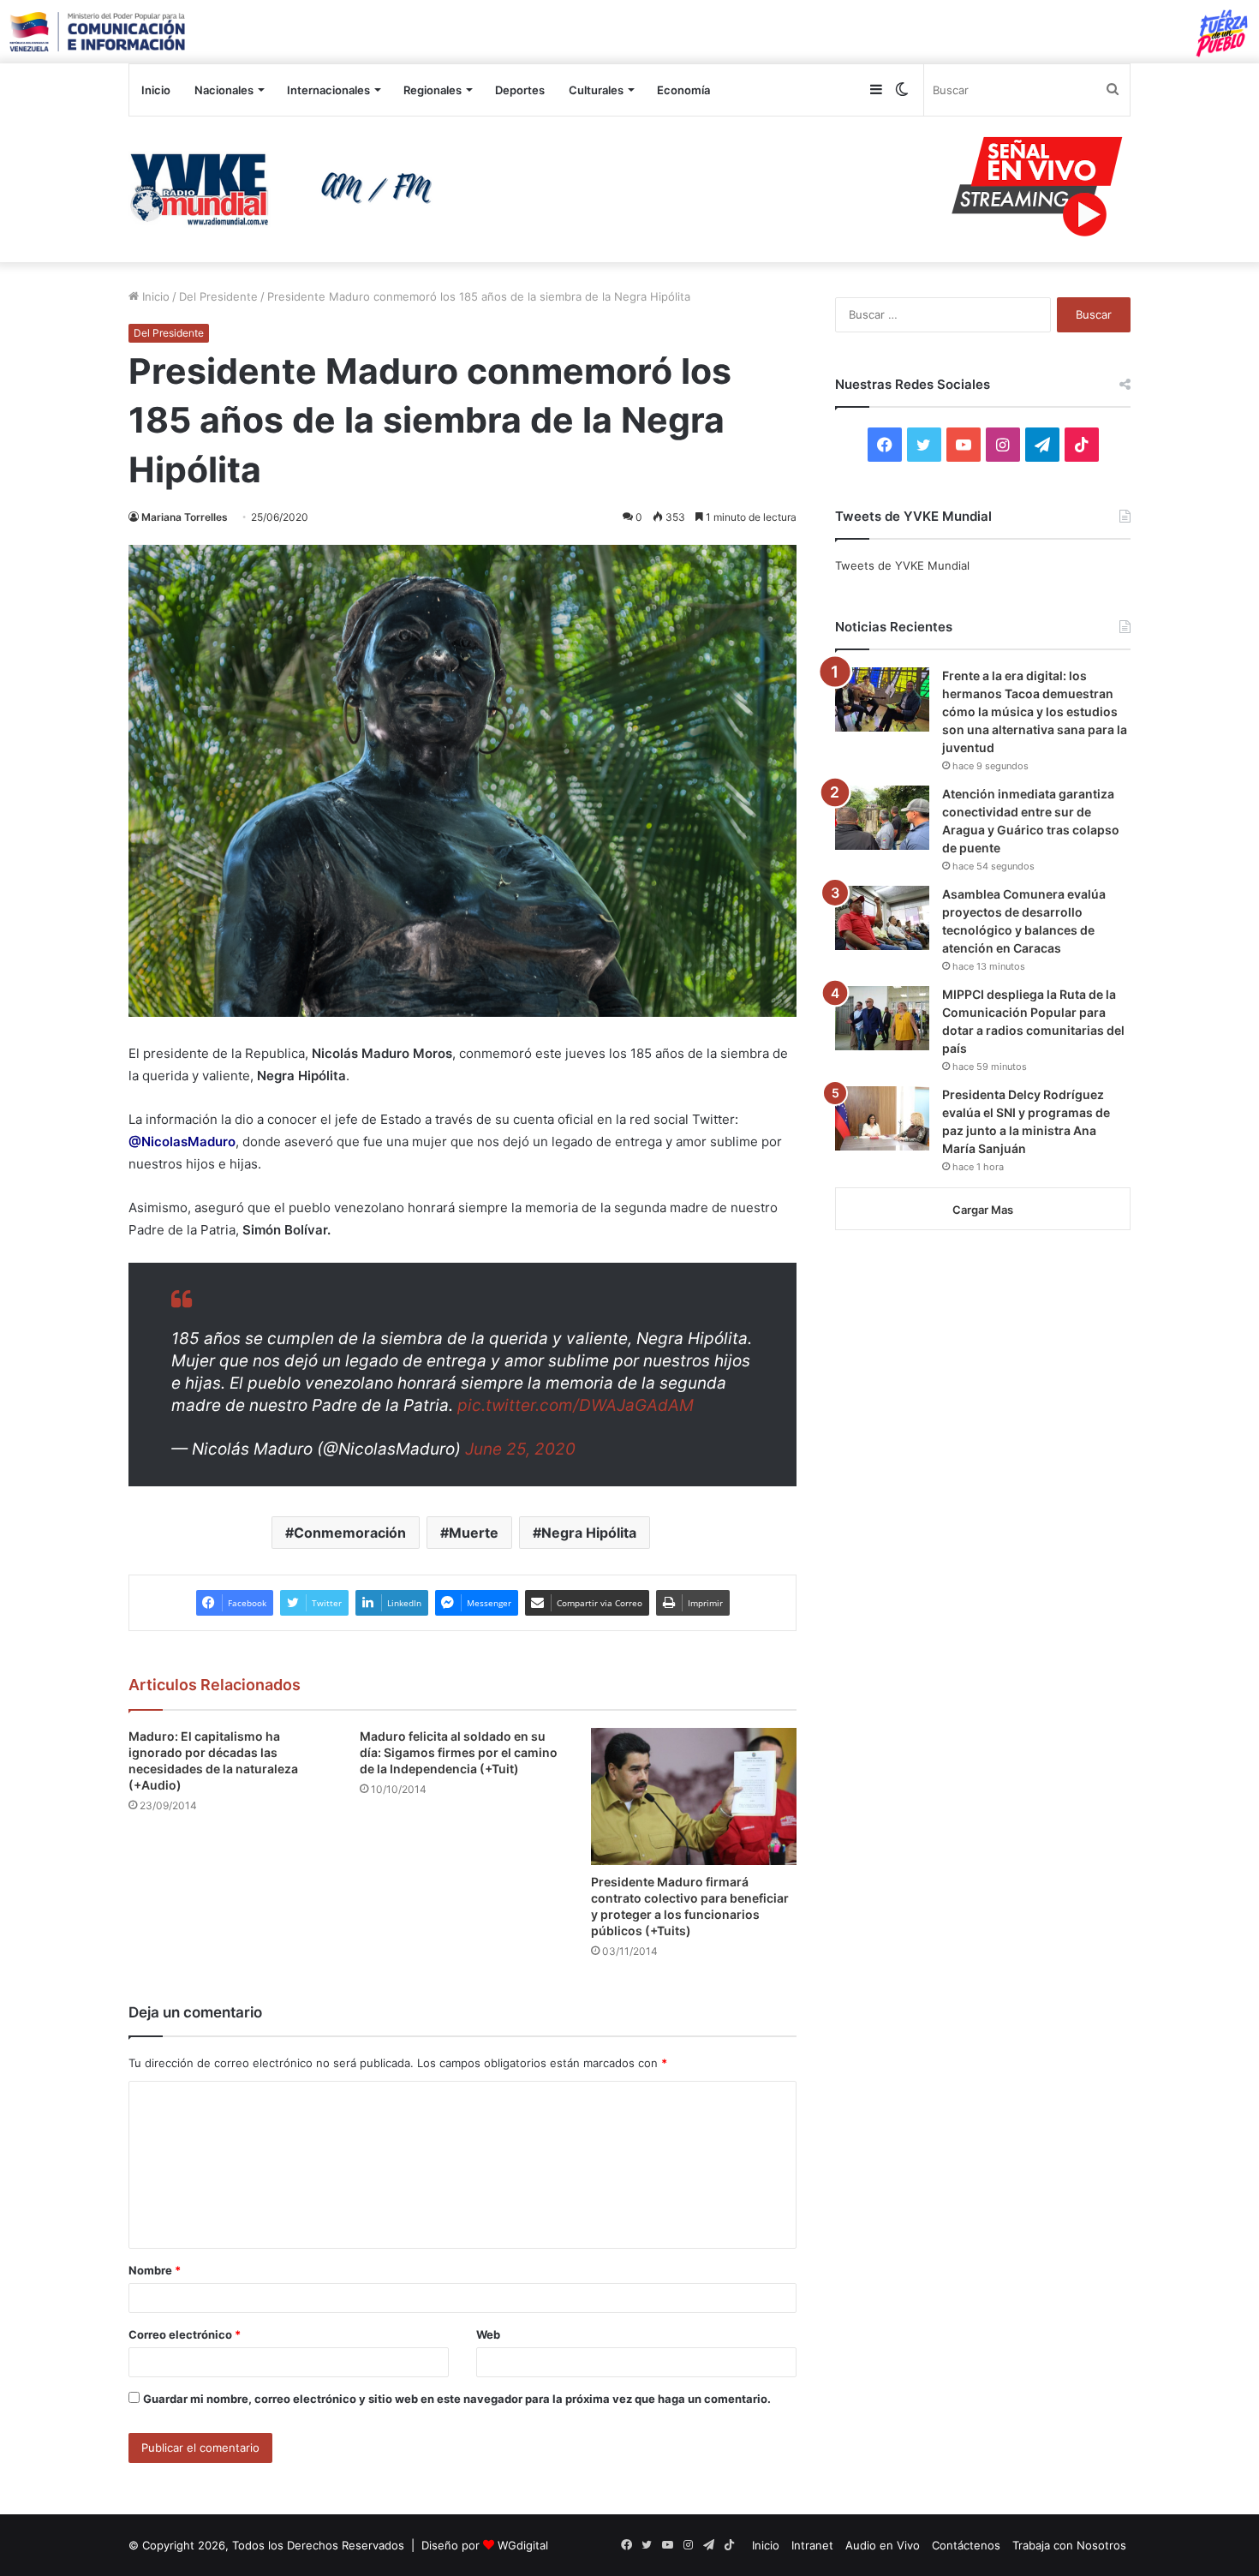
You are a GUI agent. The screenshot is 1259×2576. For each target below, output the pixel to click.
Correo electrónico (185, 2334)
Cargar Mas (983, 1210)
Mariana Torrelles (185, 517)
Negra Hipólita (589, 1533)
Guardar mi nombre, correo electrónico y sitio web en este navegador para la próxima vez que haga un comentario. (457, 2399)
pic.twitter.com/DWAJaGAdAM (576, 1405)
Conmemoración (350, 1533)
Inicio (156, 90)
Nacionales (224, 90)
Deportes (520, 90)
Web (488, 2334)
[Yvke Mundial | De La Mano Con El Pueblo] (287, 189)
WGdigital (523, 2545)
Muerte (474, 1533)
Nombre (155, 2270)
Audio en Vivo (883, 2545)
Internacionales (328, 90)
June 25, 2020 (520, 1449)
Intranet (812, 2545)
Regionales (433, 90)
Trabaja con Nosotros (1069, 2545)
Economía (683, 90)
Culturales (596, 90)
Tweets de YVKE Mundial (902, 565)
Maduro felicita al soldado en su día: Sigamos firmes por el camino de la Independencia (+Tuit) (459, 1752)
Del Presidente (218, 296)
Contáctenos (966, 2545)
